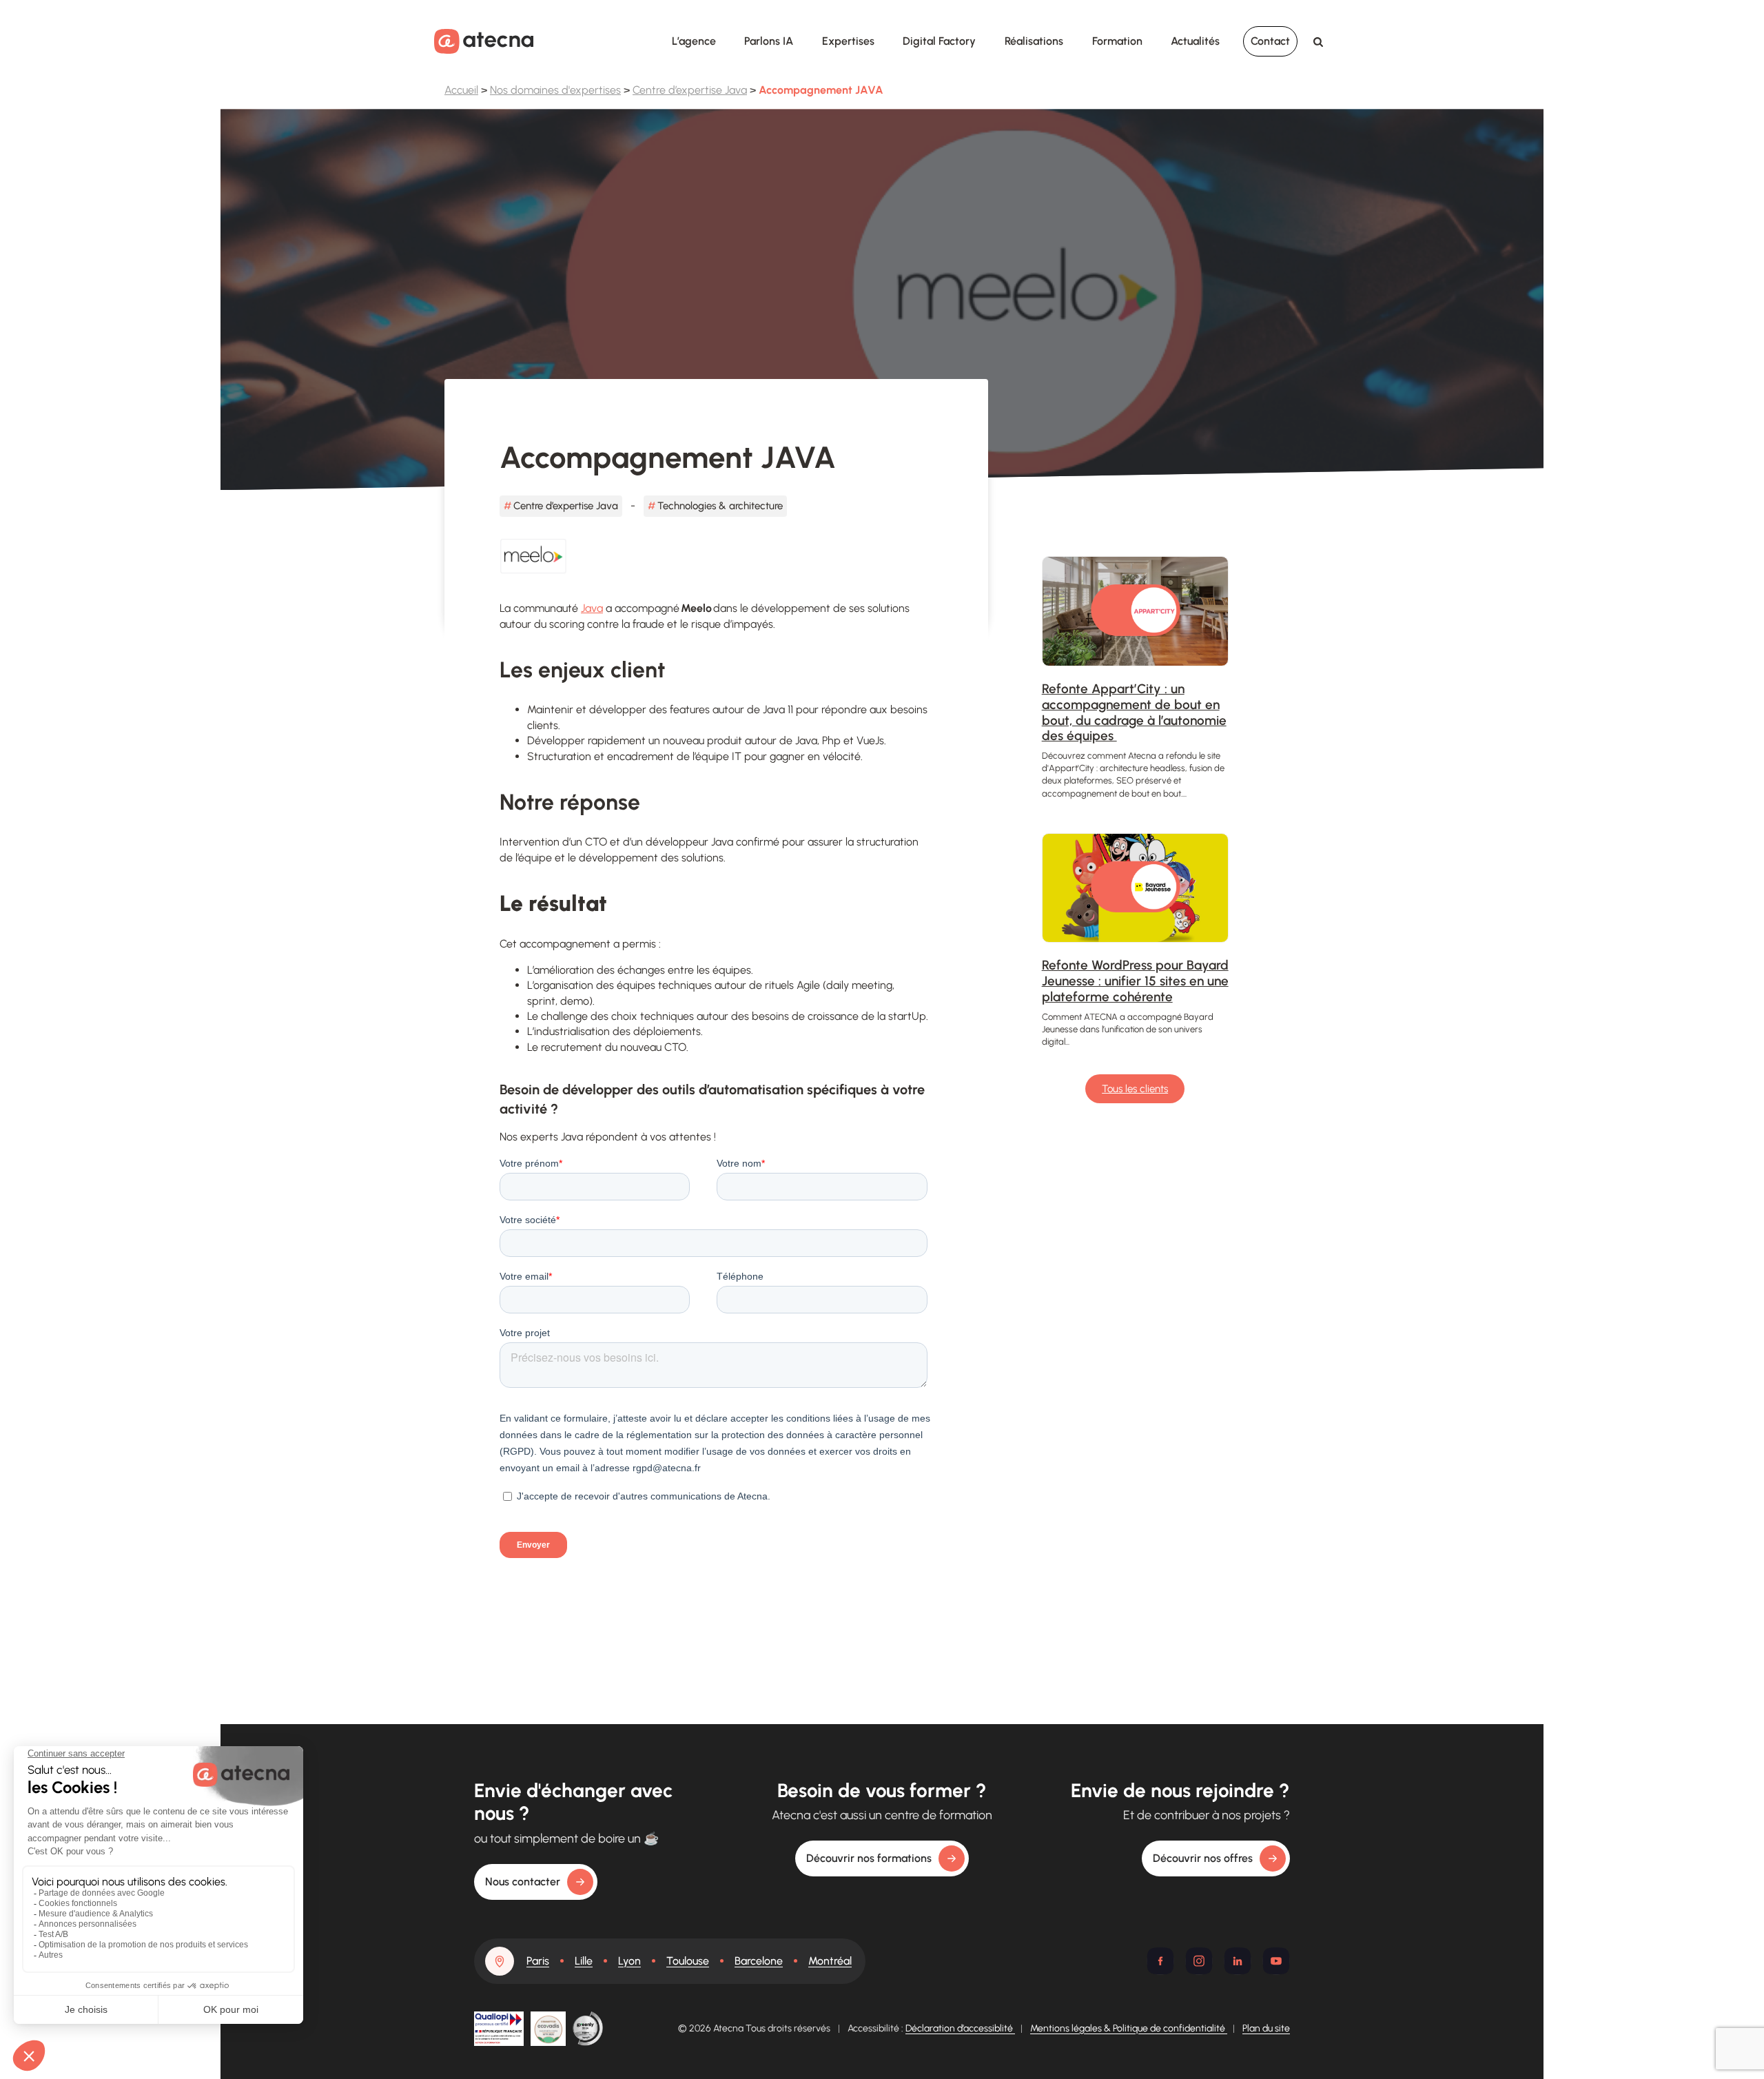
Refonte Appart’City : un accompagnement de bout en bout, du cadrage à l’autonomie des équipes (1134, 712)
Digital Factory (939, 41)
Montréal (830, 1961)
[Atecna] (484, 41)
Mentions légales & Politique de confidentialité (1129, 2028)
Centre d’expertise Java (690, 90)
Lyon (629, 1961)
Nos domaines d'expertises (555, 90)
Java (592, 608)
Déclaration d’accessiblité (960, 2028)
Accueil (461, 90)
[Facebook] (1160, 1961)
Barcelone (759, 1961)
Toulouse (688, 1961)
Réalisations (1034, 41)
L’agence (694, 41)
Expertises (848, 41)
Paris (538, 1961)
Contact (1270, 41)
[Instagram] (1199, 1961)
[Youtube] (1276, 1961)
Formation (1117, 41)
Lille (584, 1961)
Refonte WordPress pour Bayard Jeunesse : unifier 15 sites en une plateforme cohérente (1135, 981)
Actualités (1195, 41)
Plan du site (1266, 2028)
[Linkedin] (1238, 1961)
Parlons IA (769, 41)
